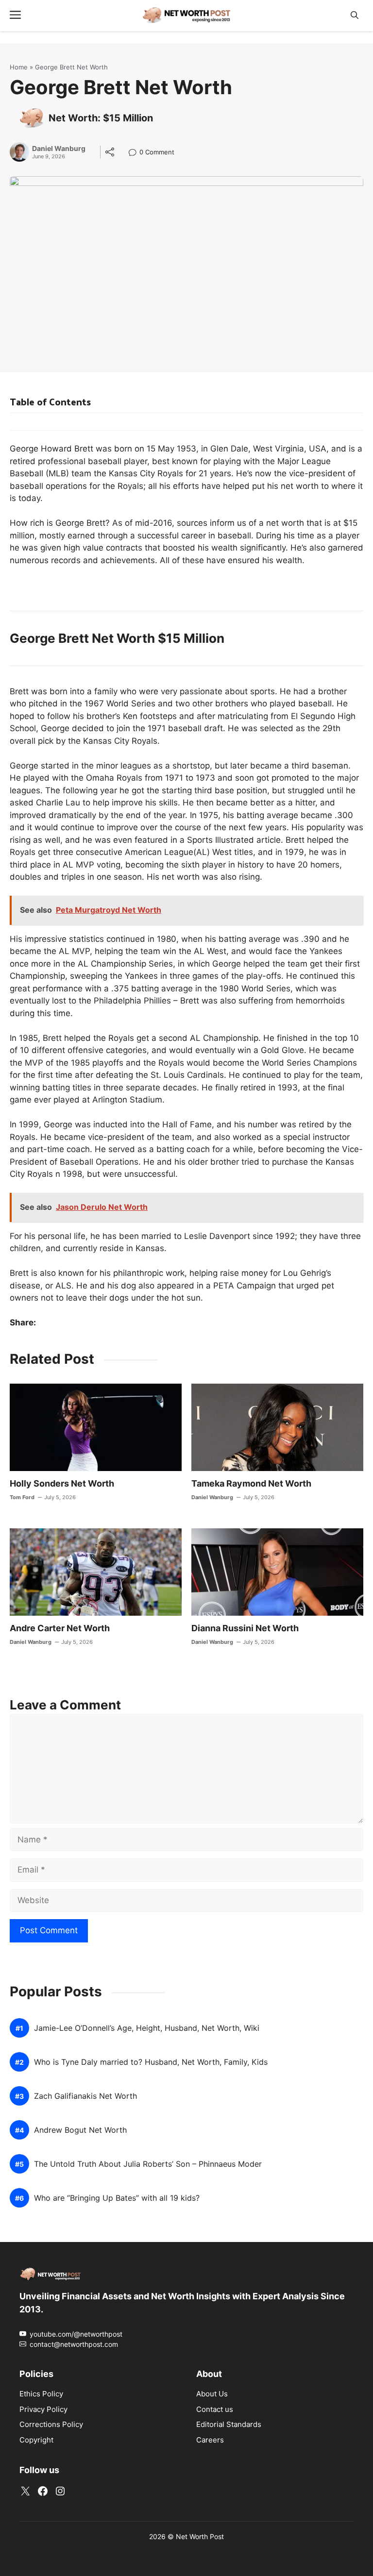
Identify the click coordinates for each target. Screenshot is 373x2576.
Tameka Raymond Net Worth (251, 1483)
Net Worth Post (200, 2536)
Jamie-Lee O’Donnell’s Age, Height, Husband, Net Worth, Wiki (147, 2028)
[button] (355, 15)
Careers (210, 2440)
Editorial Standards (229, 2424)
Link (135, 153)
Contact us (215, 2409)
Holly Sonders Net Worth (62, 1483)
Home (19, 67)
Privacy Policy (43, 2409)
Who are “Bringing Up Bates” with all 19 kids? (117, 2198)
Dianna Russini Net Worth (245, 1628)
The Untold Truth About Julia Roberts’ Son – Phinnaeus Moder (148, 2164)
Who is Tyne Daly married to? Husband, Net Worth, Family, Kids (151, 2062)
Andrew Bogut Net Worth (80, 2130)
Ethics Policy (41, 2394)
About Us (212, 2394)
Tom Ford (22, 1497)
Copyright (36, 2440)
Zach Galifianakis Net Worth (85, 2096)
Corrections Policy (51, 2424)
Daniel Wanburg (59, 149)
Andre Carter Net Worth (60, 1628)
